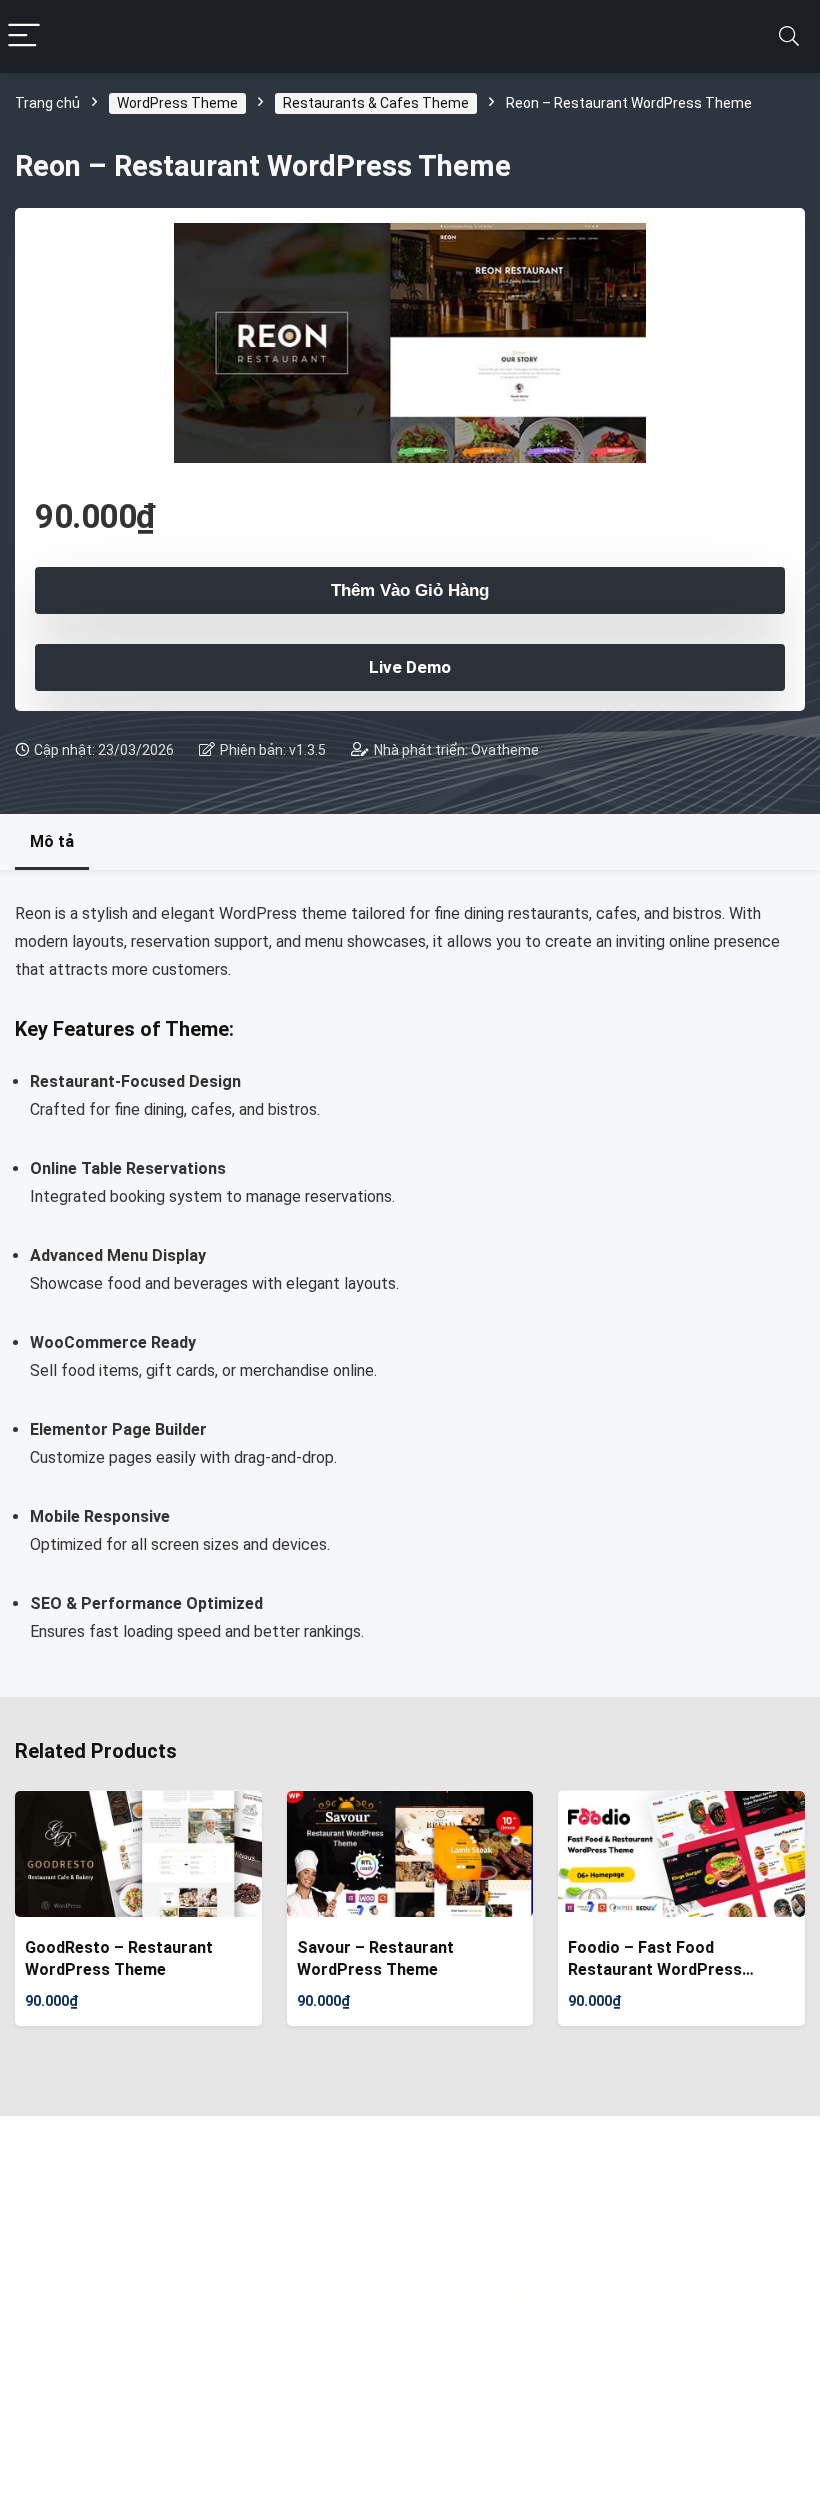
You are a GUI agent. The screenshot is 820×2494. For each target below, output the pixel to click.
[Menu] (24, 36)
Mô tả (52, 841)
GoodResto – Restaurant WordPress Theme (119, 1958)
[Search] (789, 36)
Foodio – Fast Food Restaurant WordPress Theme (655, 1959)
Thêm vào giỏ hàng (410, 590)
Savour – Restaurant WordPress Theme (375, 1958)
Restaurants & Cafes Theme (376, 103)
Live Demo (410, 667)
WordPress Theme (177, 103)
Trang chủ (47, 103)
